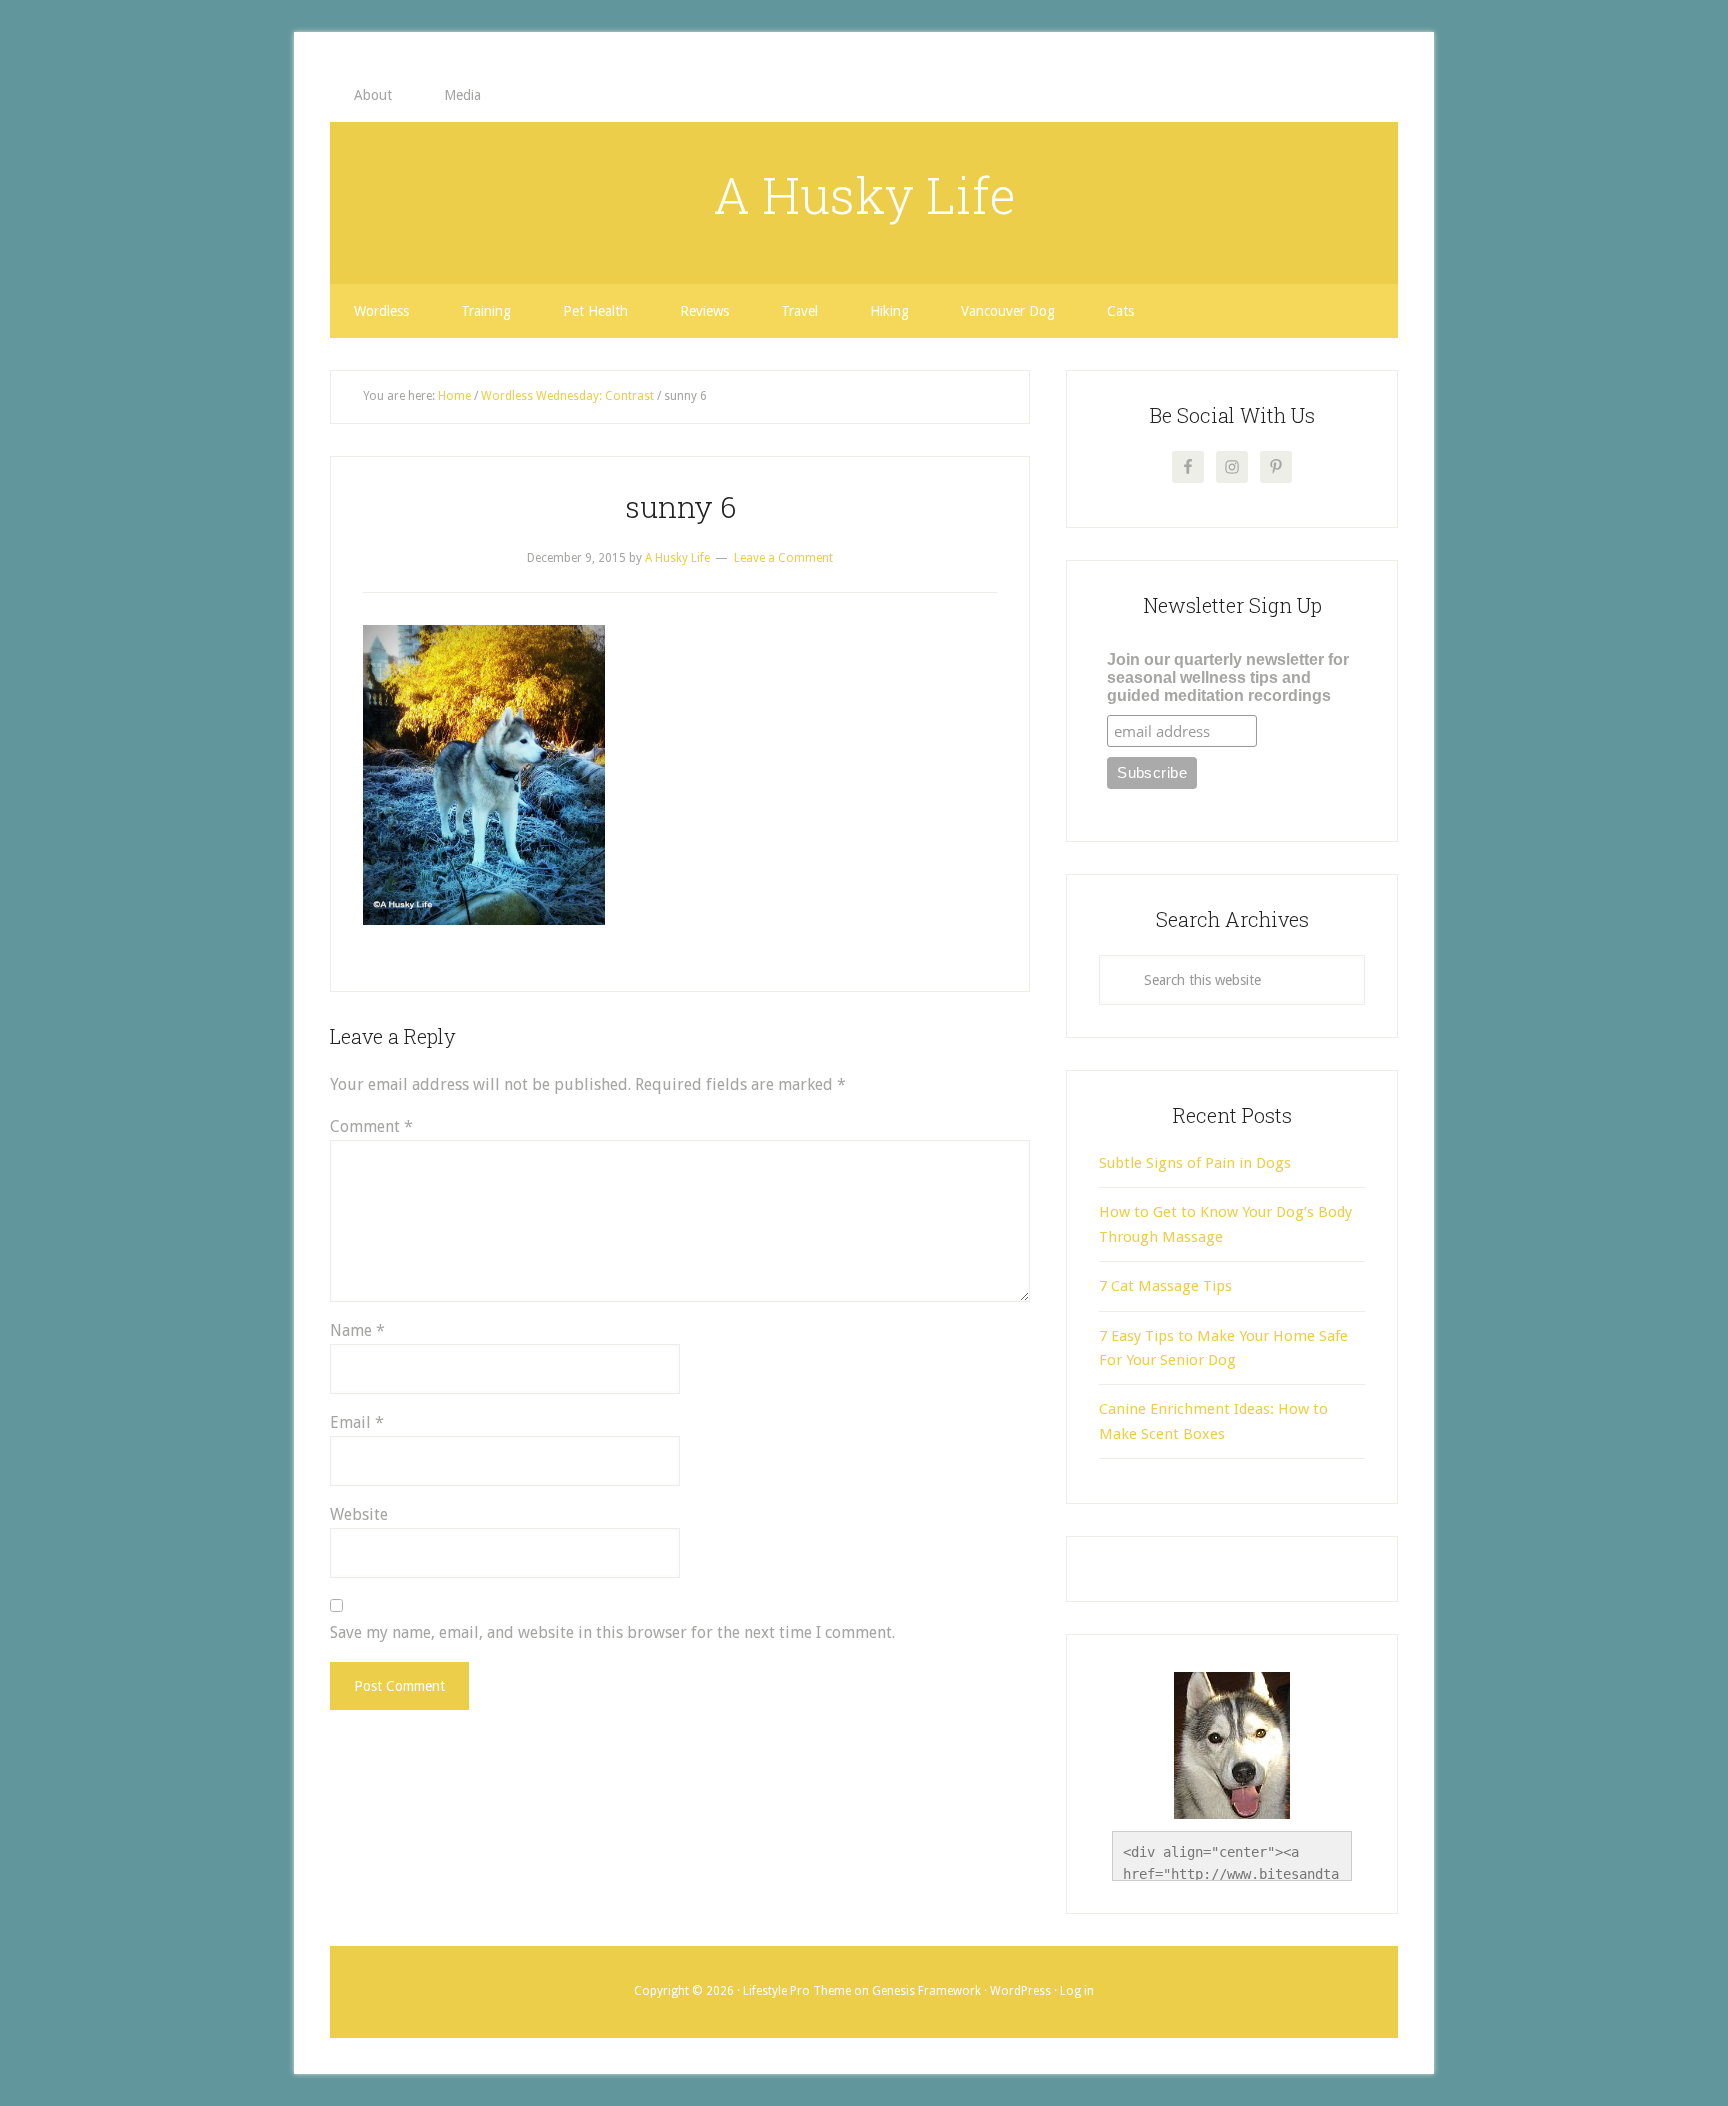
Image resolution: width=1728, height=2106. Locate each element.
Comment (371, 1126)
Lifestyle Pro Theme (797, 1991)
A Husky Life (864, 195)
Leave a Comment (783, 558)
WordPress (1020, 1991)
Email (357, 1422)
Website (359, 1514)
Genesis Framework (926, 1991)
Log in (1077, 1991)
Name (357, 1330)
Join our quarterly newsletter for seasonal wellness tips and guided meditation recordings (1228, 677)
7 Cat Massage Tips (1165, 1286)
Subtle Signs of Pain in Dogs (1195, 1163)
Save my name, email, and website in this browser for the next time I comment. (612, 1632)
